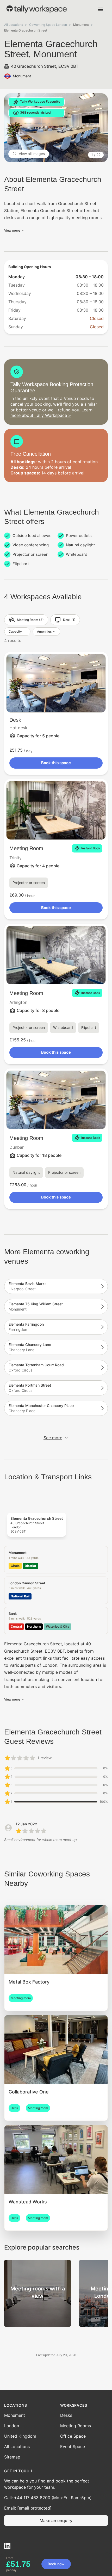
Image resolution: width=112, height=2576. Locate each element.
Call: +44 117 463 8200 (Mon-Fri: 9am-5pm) (48, 2498)
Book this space (56, 763)
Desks (66, 2415)
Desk (15, 720)
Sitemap (12, 2457)
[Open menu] (101, 9)
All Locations (14, 25)
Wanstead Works (28, 2202)
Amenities (44, 631)
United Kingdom (20, 2436)
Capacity (15, 631)
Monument (15, 2415)
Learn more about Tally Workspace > (51, 413)
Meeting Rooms (76, 2426)
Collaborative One (29, 2092)
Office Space (73, 2436)
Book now (56, 2564)
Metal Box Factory (29, 1982)
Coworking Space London (48, 25)
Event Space (73, 2447)
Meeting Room (26, 848)
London (12, 2426)
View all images (32, 154)
